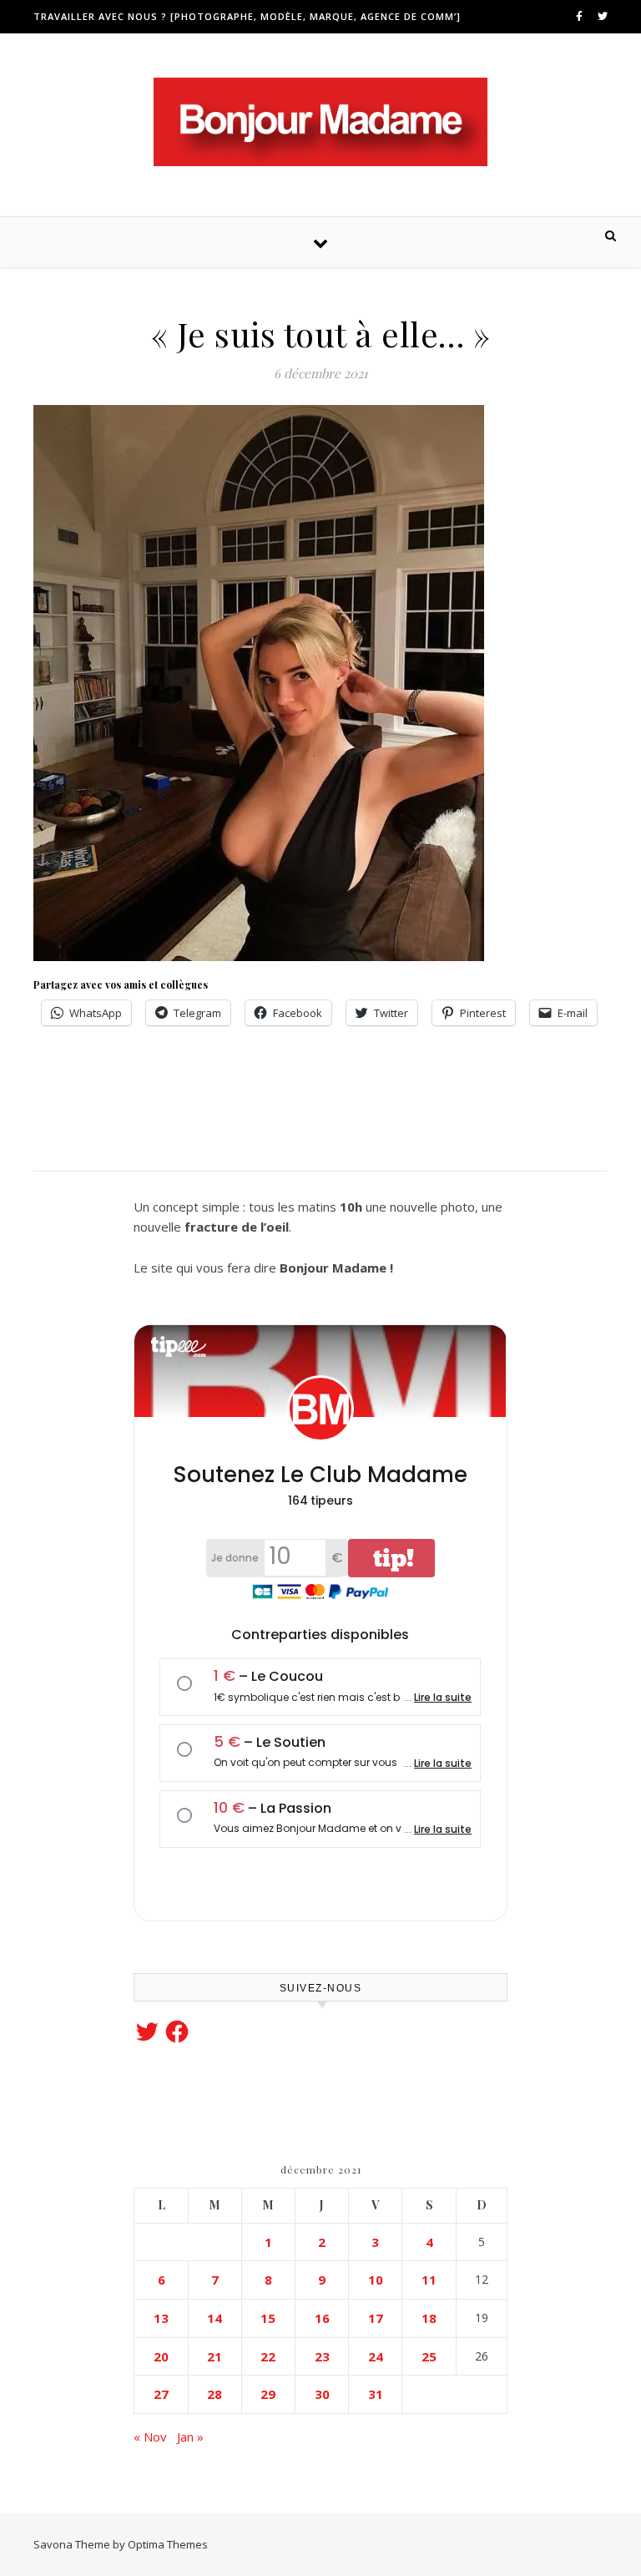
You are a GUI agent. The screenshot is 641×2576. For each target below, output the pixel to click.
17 (376, 2318)
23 (322, 2356)
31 (376, 2394)
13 (161, 2318)
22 (268, 2356)
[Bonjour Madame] (320, 122)
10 (376, 2280)
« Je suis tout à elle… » (321, 334)
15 (268, 2318)
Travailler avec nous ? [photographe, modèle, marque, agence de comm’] (247, 16)
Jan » (190, 2437)
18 (429, 2318)
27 (161, 2394)
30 (322, 2394)
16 (322, 2318)
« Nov (150, 2437)
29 (268, 2394)
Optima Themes (168, 2544)
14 (215, 2318)
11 (429, 2280)
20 (161, 2356)
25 (429, 2356)
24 (376, 2356)
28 (215, 2394)
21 (215, 2356)
